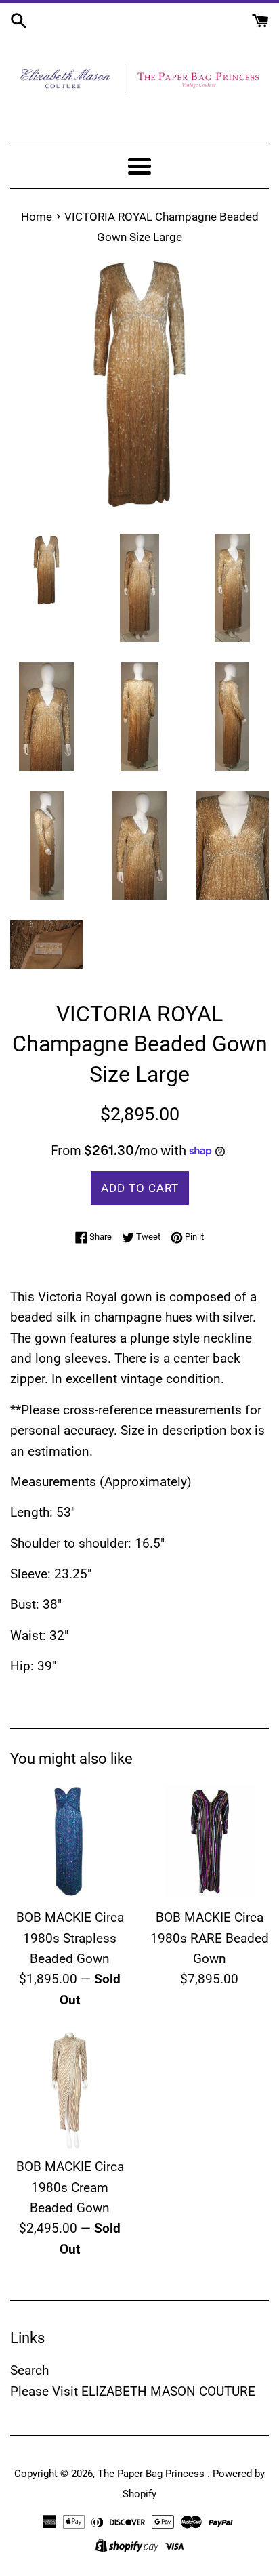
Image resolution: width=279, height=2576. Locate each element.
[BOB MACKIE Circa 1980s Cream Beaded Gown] (70, 2090)
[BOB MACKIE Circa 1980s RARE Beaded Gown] (209, 1841)
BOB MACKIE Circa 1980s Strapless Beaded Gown (70, 1938)
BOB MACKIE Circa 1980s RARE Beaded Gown (210, 1938)
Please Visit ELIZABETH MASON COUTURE (133, 2391)
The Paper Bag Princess (152, 2474)
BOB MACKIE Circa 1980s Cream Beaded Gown (70, 2187)
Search (29, 2370)
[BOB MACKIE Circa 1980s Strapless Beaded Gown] (70, 1841)
